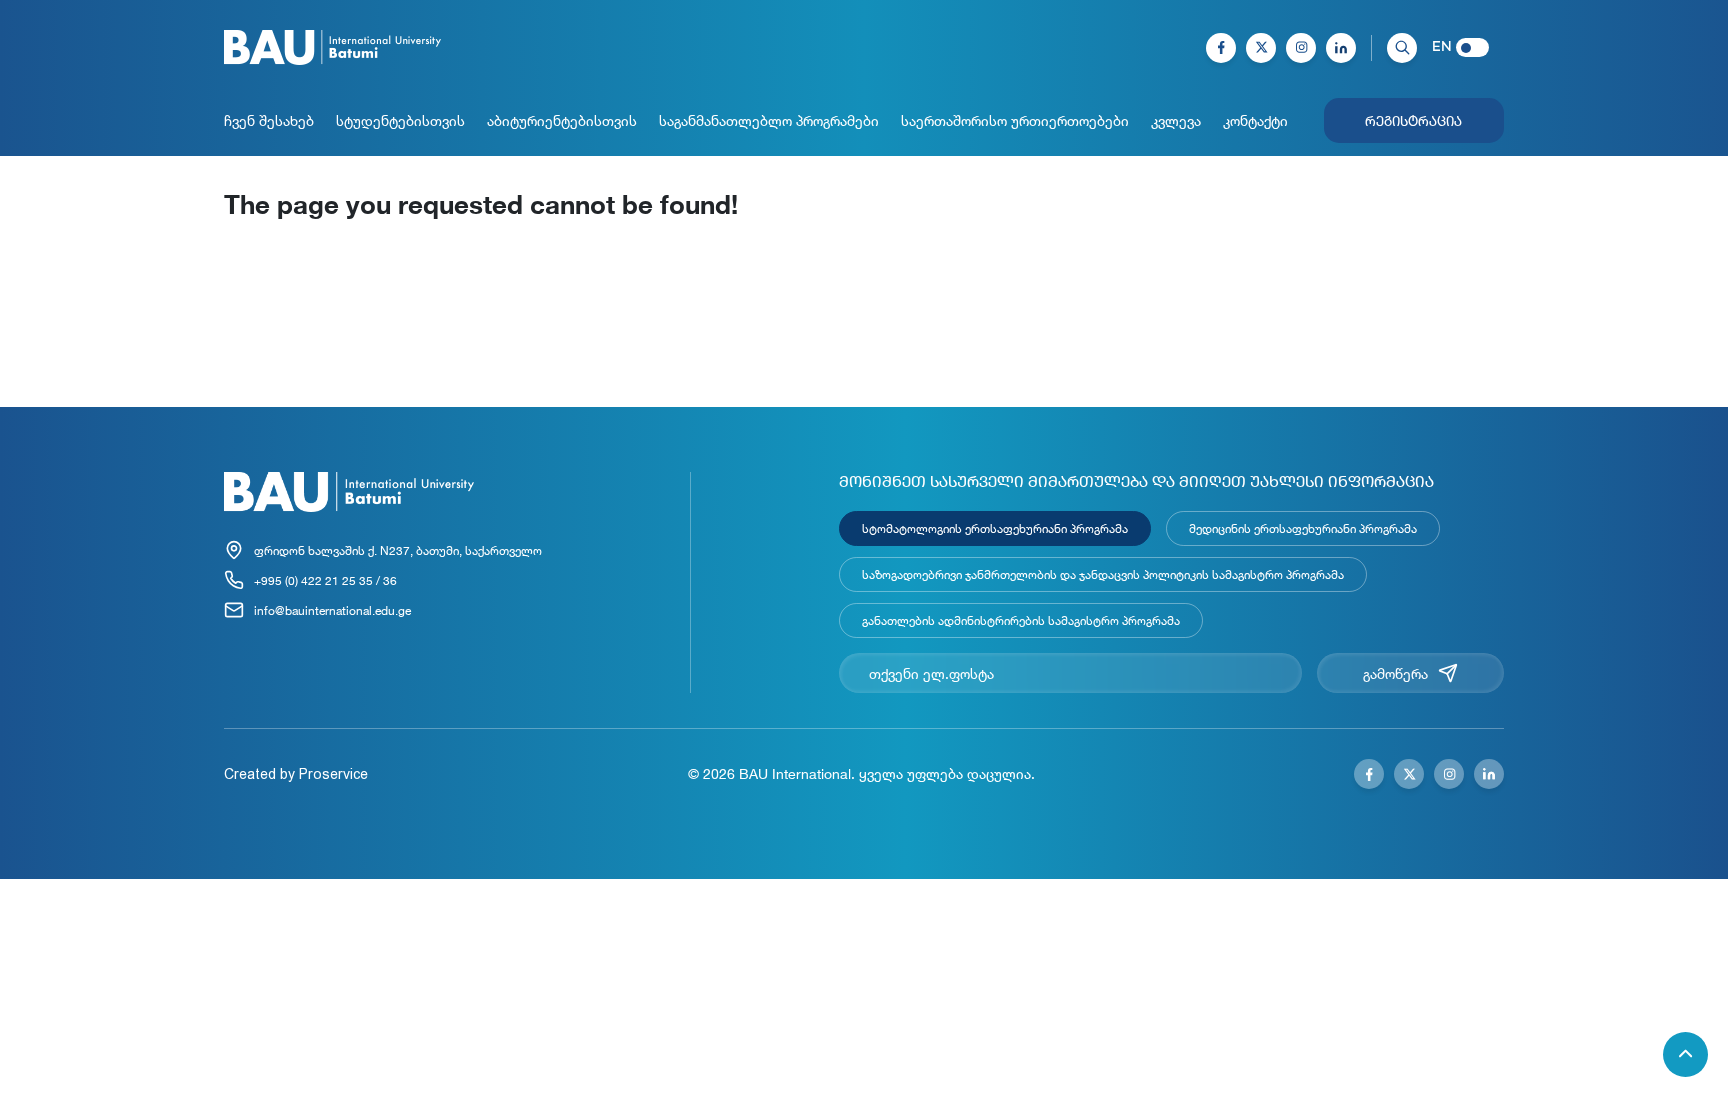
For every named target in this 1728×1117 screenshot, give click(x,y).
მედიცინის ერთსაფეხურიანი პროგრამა (1303, 528)
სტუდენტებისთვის (400, 120)
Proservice (333, 774)
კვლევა (1176, 120)
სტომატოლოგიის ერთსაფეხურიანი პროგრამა (995, 528)
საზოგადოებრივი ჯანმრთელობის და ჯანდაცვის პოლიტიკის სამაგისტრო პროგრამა (1103, 574)
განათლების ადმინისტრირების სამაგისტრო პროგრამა (1021, 620)
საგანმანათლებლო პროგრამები (769, 120)
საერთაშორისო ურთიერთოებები (1015, 120)
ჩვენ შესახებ (269, 120)
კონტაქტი (1255, 120)
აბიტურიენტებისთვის (562, 120)
